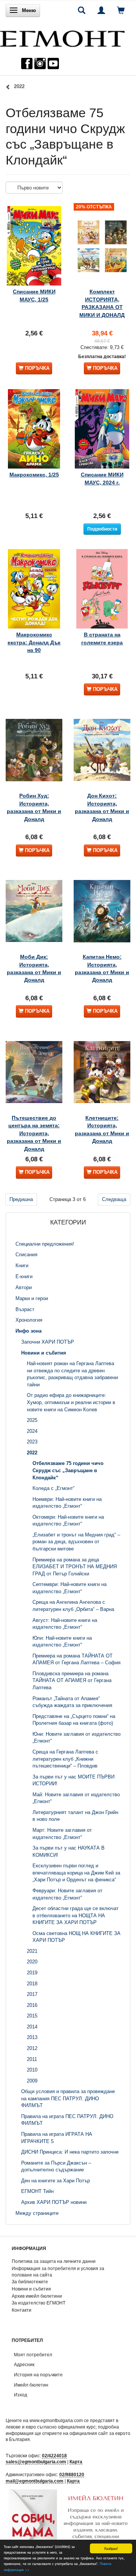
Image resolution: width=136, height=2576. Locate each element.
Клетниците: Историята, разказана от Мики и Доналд (102, 1129)
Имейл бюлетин (31, 2385)
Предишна (21, 1199)
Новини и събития (31, 2289)
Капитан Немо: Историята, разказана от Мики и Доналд (102, 968)
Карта (76, 2462)
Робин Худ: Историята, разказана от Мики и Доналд (34, 807)
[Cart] (121, 10)
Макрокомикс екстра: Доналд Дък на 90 (34, 642)
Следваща (114, 1199)
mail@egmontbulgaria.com (35, 2481)
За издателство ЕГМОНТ (39, 2303)
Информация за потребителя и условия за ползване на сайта (58, 2272)
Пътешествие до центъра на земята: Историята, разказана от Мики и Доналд (34, 1133)
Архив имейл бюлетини (37, 2296)
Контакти (22, 2310)
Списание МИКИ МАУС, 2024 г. (102, 478)
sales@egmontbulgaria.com (36, 2462)
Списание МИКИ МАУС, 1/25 (34, 295)
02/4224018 (54, 2456)
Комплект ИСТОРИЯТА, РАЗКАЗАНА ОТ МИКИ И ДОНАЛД (102, 303)
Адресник (24, 2364)
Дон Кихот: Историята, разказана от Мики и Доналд (102, 807)
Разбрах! (111, 2548)
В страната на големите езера (102, 638)
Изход (21, 2395)
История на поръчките (38, 2375)
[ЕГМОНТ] (62, 37)
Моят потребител (33, 2355)
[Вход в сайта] (101, 10)
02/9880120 (72, 2474)
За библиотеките (30, 2282)
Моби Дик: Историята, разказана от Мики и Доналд (34, 968)
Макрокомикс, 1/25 (34, 475)
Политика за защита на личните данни (54, 2261)
